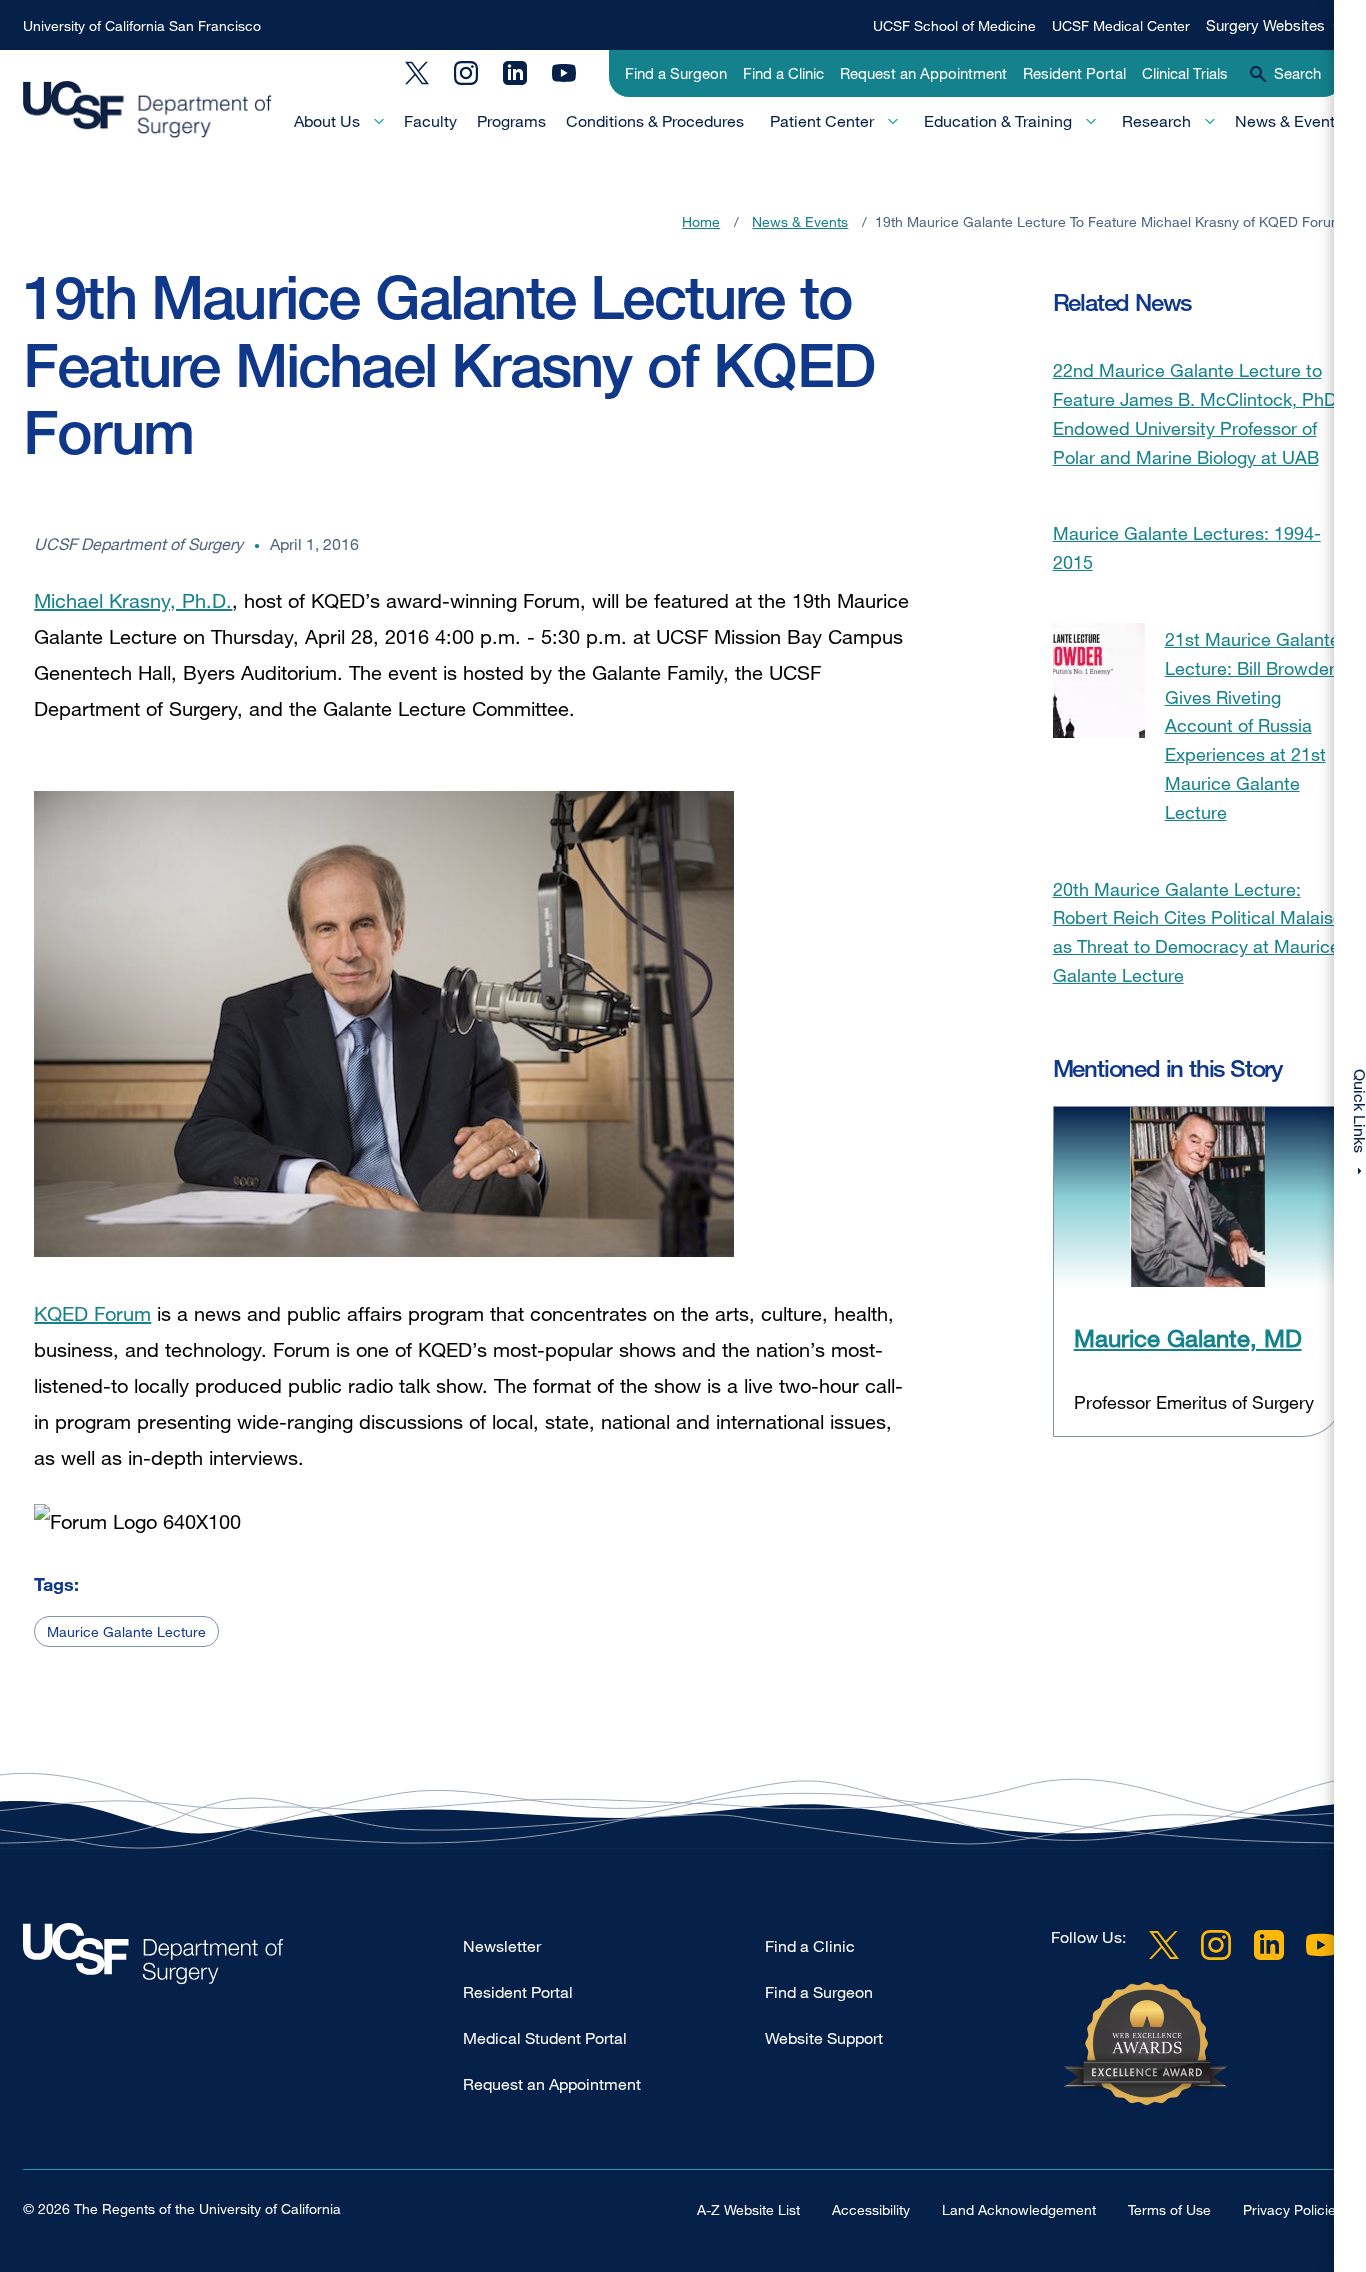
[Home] (147, 110)
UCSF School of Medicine (954, 25)
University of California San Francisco (142, 25)
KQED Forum (92, 1313)
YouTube (564, 73)
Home (701, 221)
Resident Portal (1074, 73)
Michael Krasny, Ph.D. (133, 600)
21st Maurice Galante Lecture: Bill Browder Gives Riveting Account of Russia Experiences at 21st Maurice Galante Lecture (1252, 725)
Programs (511, 121)
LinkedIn (515, 73)
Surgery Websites (1265, 25)
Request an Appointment (923, 73)
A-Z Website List (748, 2209)
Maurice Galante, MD (1188, 1337)
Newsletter (502, 1946)
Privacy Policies (1293, 2209)
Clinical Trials (1185, 73)
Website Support (824, 2038)
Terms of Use (1169, 2209)
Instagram (466, 73)
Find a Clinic (783, 73)
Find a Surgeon (676, 73)
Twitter (417, 73)
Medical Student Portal (545, 2038)
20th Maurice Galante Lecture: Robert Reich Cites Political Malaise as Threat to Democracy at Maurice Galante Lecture (1198, 932)
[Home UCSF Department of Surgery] (243, 1958)
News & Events (1289, 121)
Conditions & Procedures (655, 121)
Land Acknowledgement (1019, 2209)
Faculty (430, 121)
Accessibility (871, 2209)
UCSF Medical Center (1121, 25)
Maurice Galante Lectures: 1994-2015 (1187, 547)
